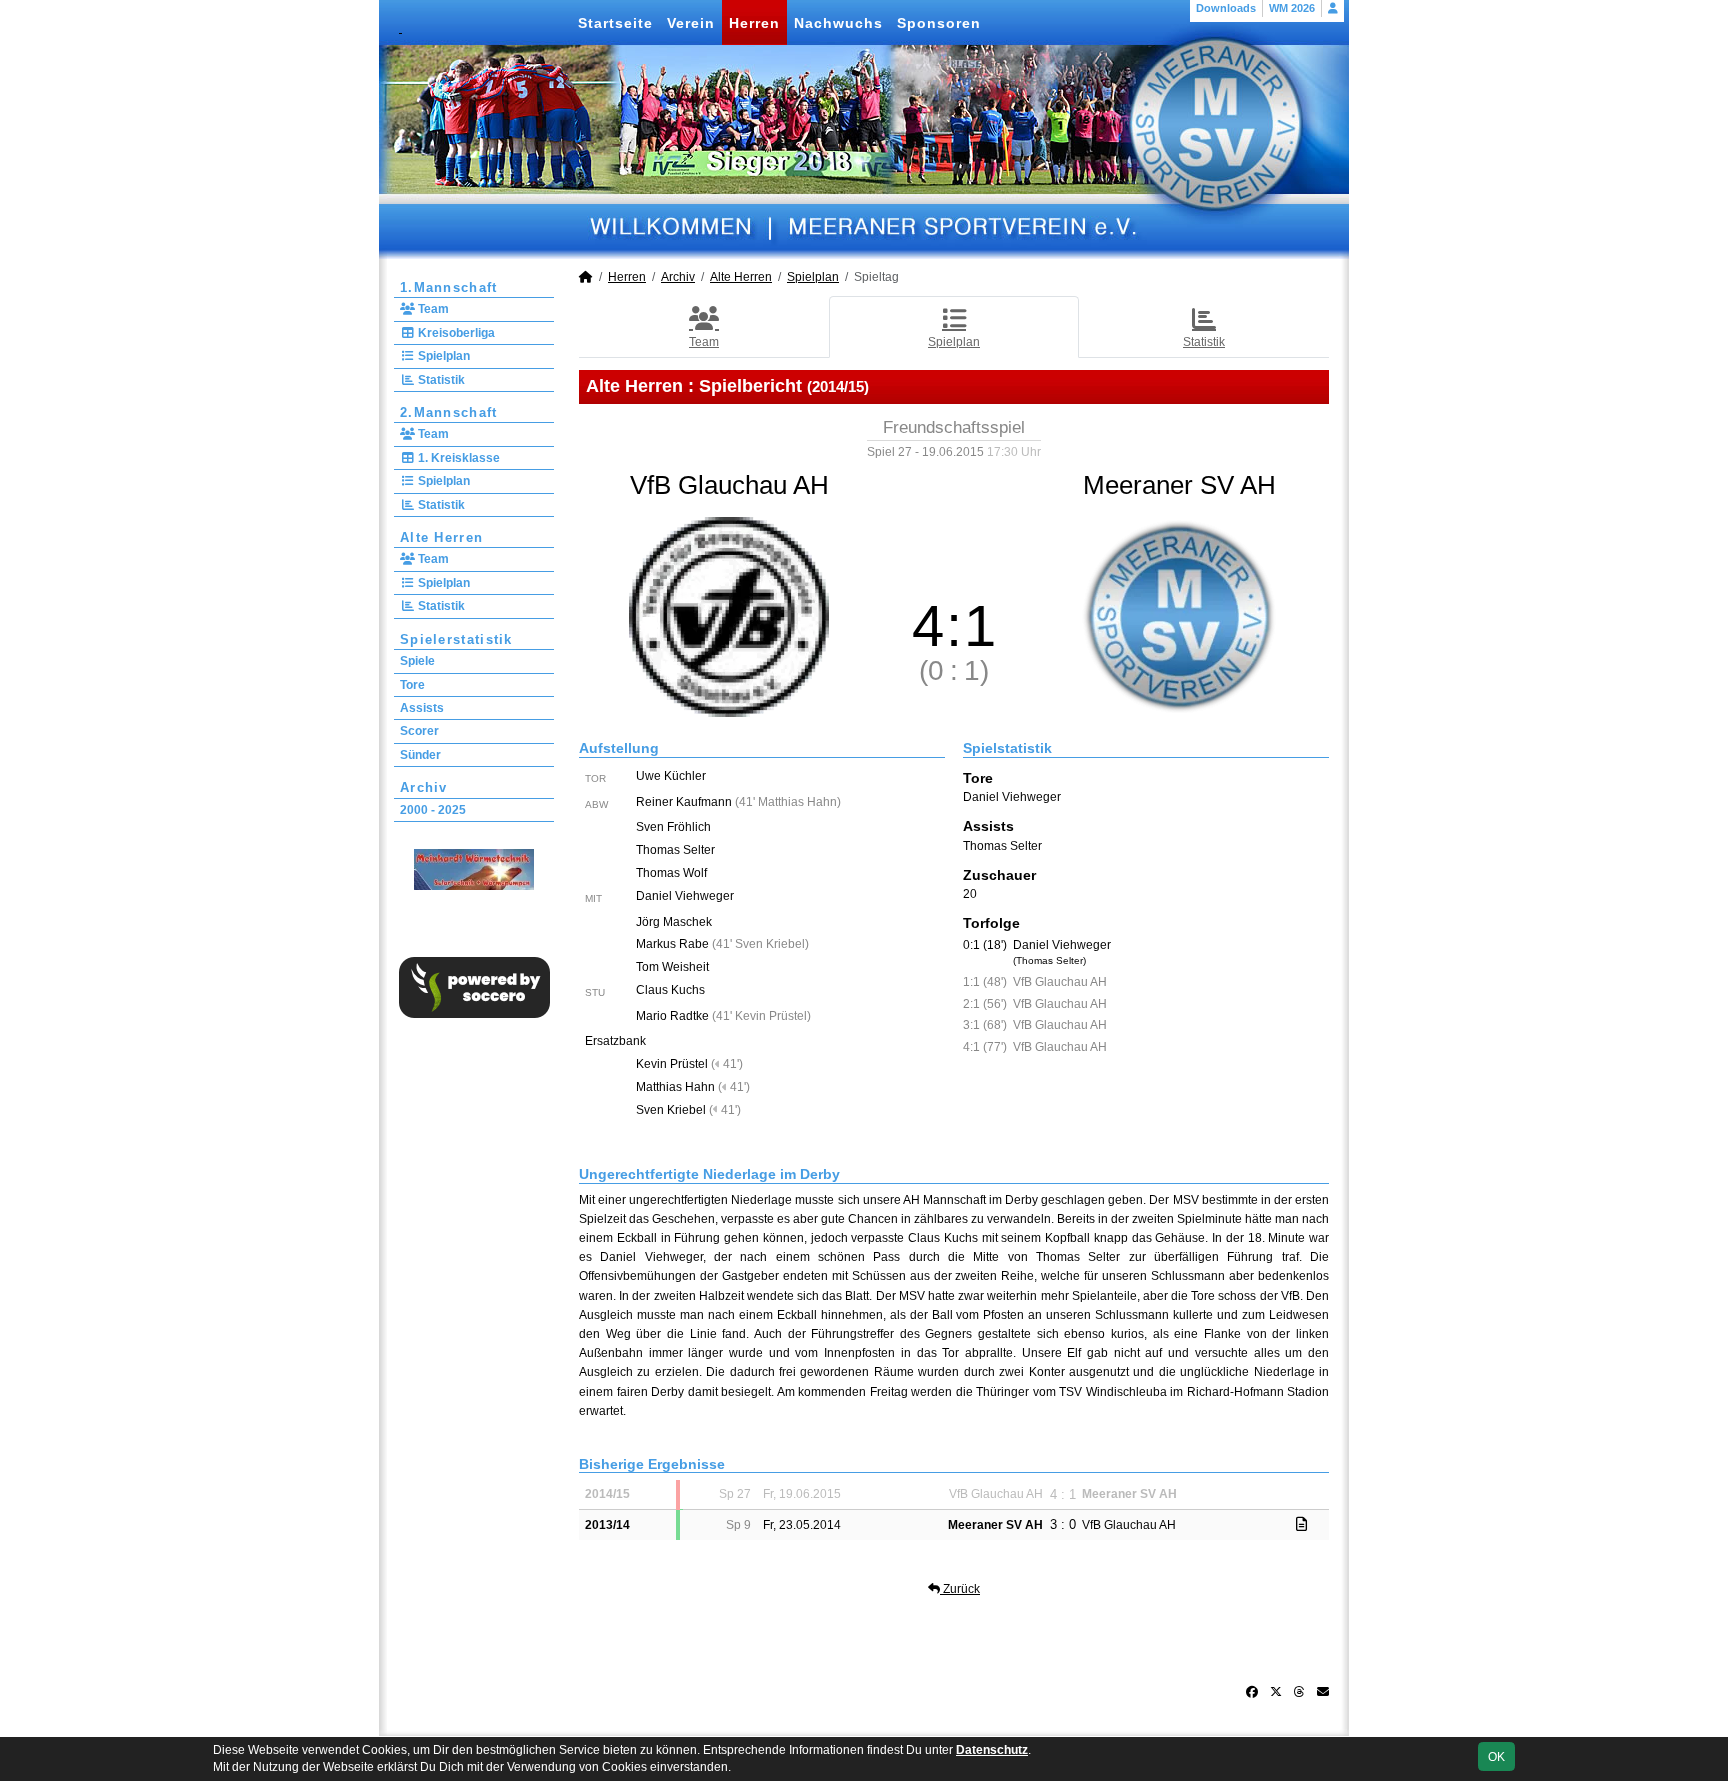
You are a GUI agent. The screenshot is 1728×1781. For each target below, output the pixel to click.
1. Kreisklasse (457, 458)
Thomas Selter (675, 850)
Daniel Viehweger (685, 896)
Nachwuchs (838, 23)
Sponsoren (939, 23)
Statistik (440, 380)
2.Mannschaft (449, 412)
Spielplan (442, 356)
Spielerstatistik (456, 639)
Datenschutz (992, 1750)
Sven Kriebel (671, 1110)
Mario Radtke (672, 1016)
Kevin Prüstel (672, 1064)
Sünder (420, 755)
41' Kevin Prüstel (761, 1016)
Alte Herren (441, 537)
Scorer (419, 731)
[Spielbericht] (1301, 1524)
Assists (422, 708)
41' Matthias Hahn (788, 802)
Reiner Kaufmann (684, 802)
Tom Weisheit (672, 967)
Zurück (960, 1589)
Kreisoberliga (455, 333)
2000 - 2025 (433, 810)
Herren (754, 23)
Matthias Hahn (675, 1087)
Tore (412, 685)
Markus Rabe (672, 944)
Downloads (1226, 8)
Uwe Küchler (671, 776)
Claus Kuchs (670, 990)
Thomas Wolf (671, 873)
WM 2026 (1292, 8)
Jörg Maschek (674, 922)
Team (432, 309)
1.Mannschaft (449, 287)
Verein (691, 23)
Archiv (424, 787)
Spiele (417, 661)
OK (1496, 1757)
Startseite (615, 23)
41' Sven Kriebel (760, 944)
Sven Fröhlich (673, 827)
